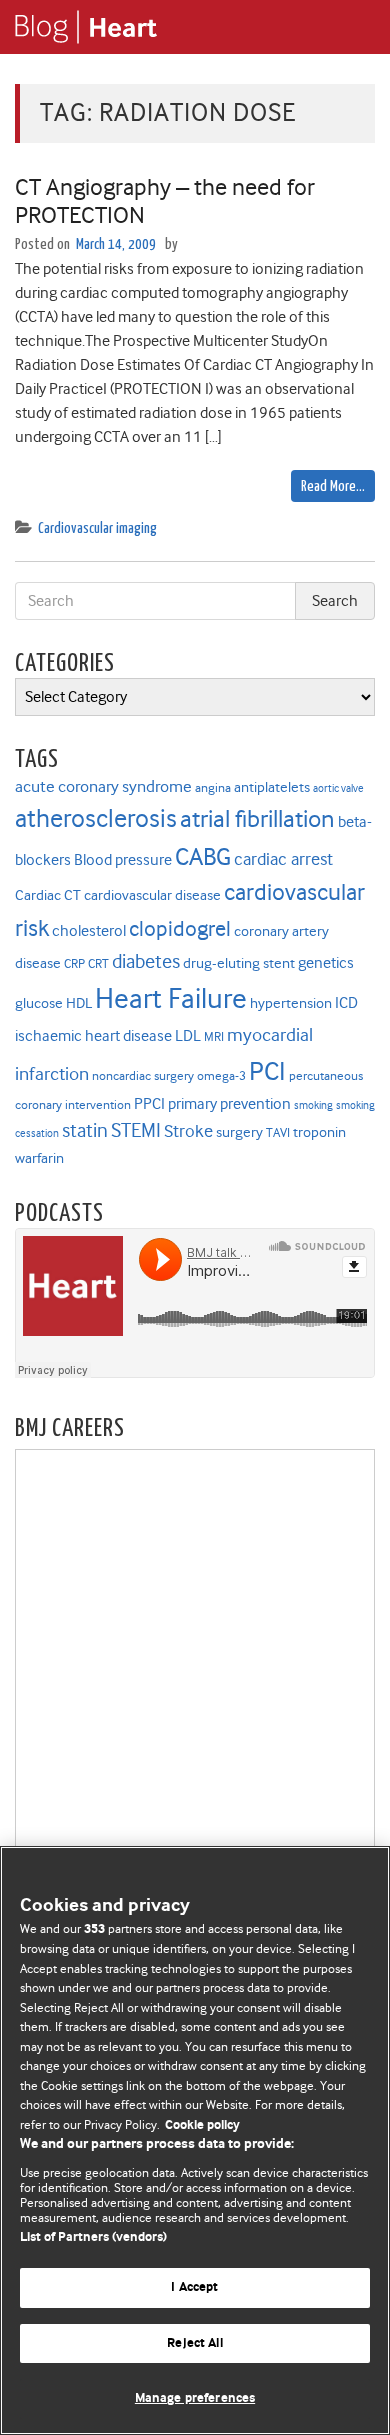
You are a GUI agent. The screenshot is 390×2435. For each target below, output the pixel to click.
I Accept (194, 2287)
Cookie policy (202, 2125)
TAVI (278, 1132)
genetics (326, 962)
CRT (98, 963)
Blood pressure (123, 859)
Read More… (333, 486)
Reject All (194, 2343)
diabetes (146, 961)
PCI (267, 1071)
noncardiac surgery (143, 1075)
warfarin (39, 1158)
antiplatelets (272, 787)
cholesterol (89, 930)
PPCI (149, 1103)
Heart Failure (171, 998)
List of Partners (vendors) (93, 2237)
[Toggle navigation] (350, 27)
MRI (214, 1036)
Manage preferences (195, 2398)
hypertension (291, 1003)
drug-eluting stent (239, 963)
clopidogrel (180, 928)
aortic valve (338, 788)
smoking (313, 1105)
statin (85, 1130)
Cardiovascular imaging (97, 528)
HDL (79, 1003)
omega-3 (221, 1075)
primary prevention (229, 1103)
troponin (319, 1132)
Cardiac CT (48, 895)
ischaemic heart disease (93, 1035)
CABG (203, 857)
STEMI (136, 1130)
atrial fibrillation (257, 818)
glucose (39, 1003)
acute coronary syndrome (103, 786)
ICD (346, 1002)
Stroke (188, 1131)
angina (213, 787)
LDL (188, 1035)
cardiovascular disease (152, 895)
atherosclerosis (96, 818)
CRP (74, 963)
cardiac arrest (283, 859)
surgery (239, 1132)
